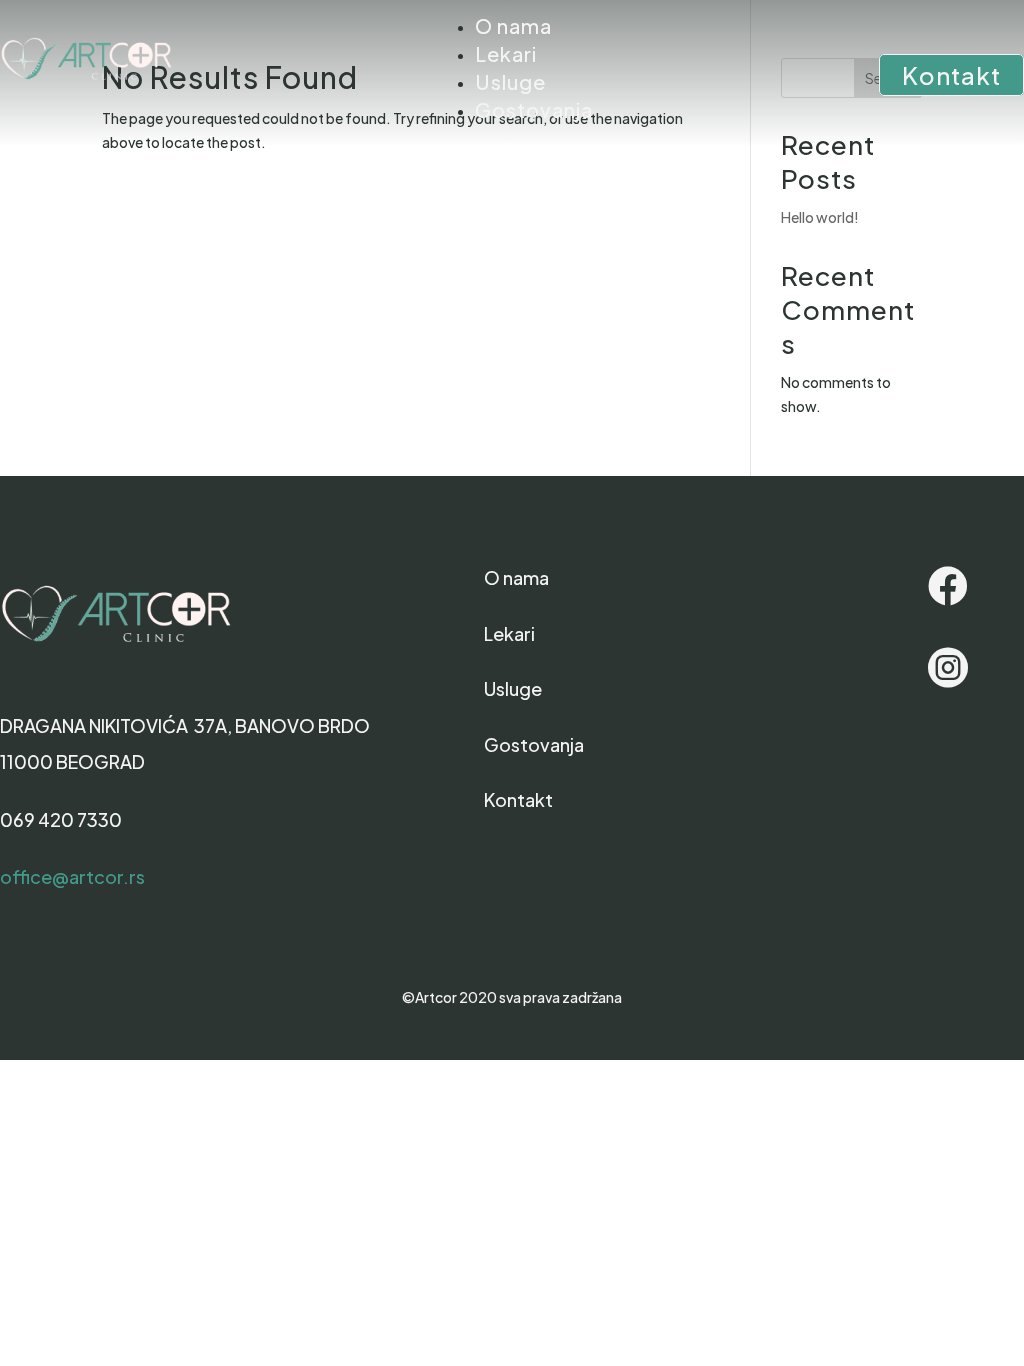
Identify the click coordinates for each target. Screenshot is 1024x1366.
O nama (513, 25)
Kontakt (951, 75)
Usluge (510, 81)
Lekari (506, 53)
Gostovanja (534, 109)
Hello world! (820, 217)
